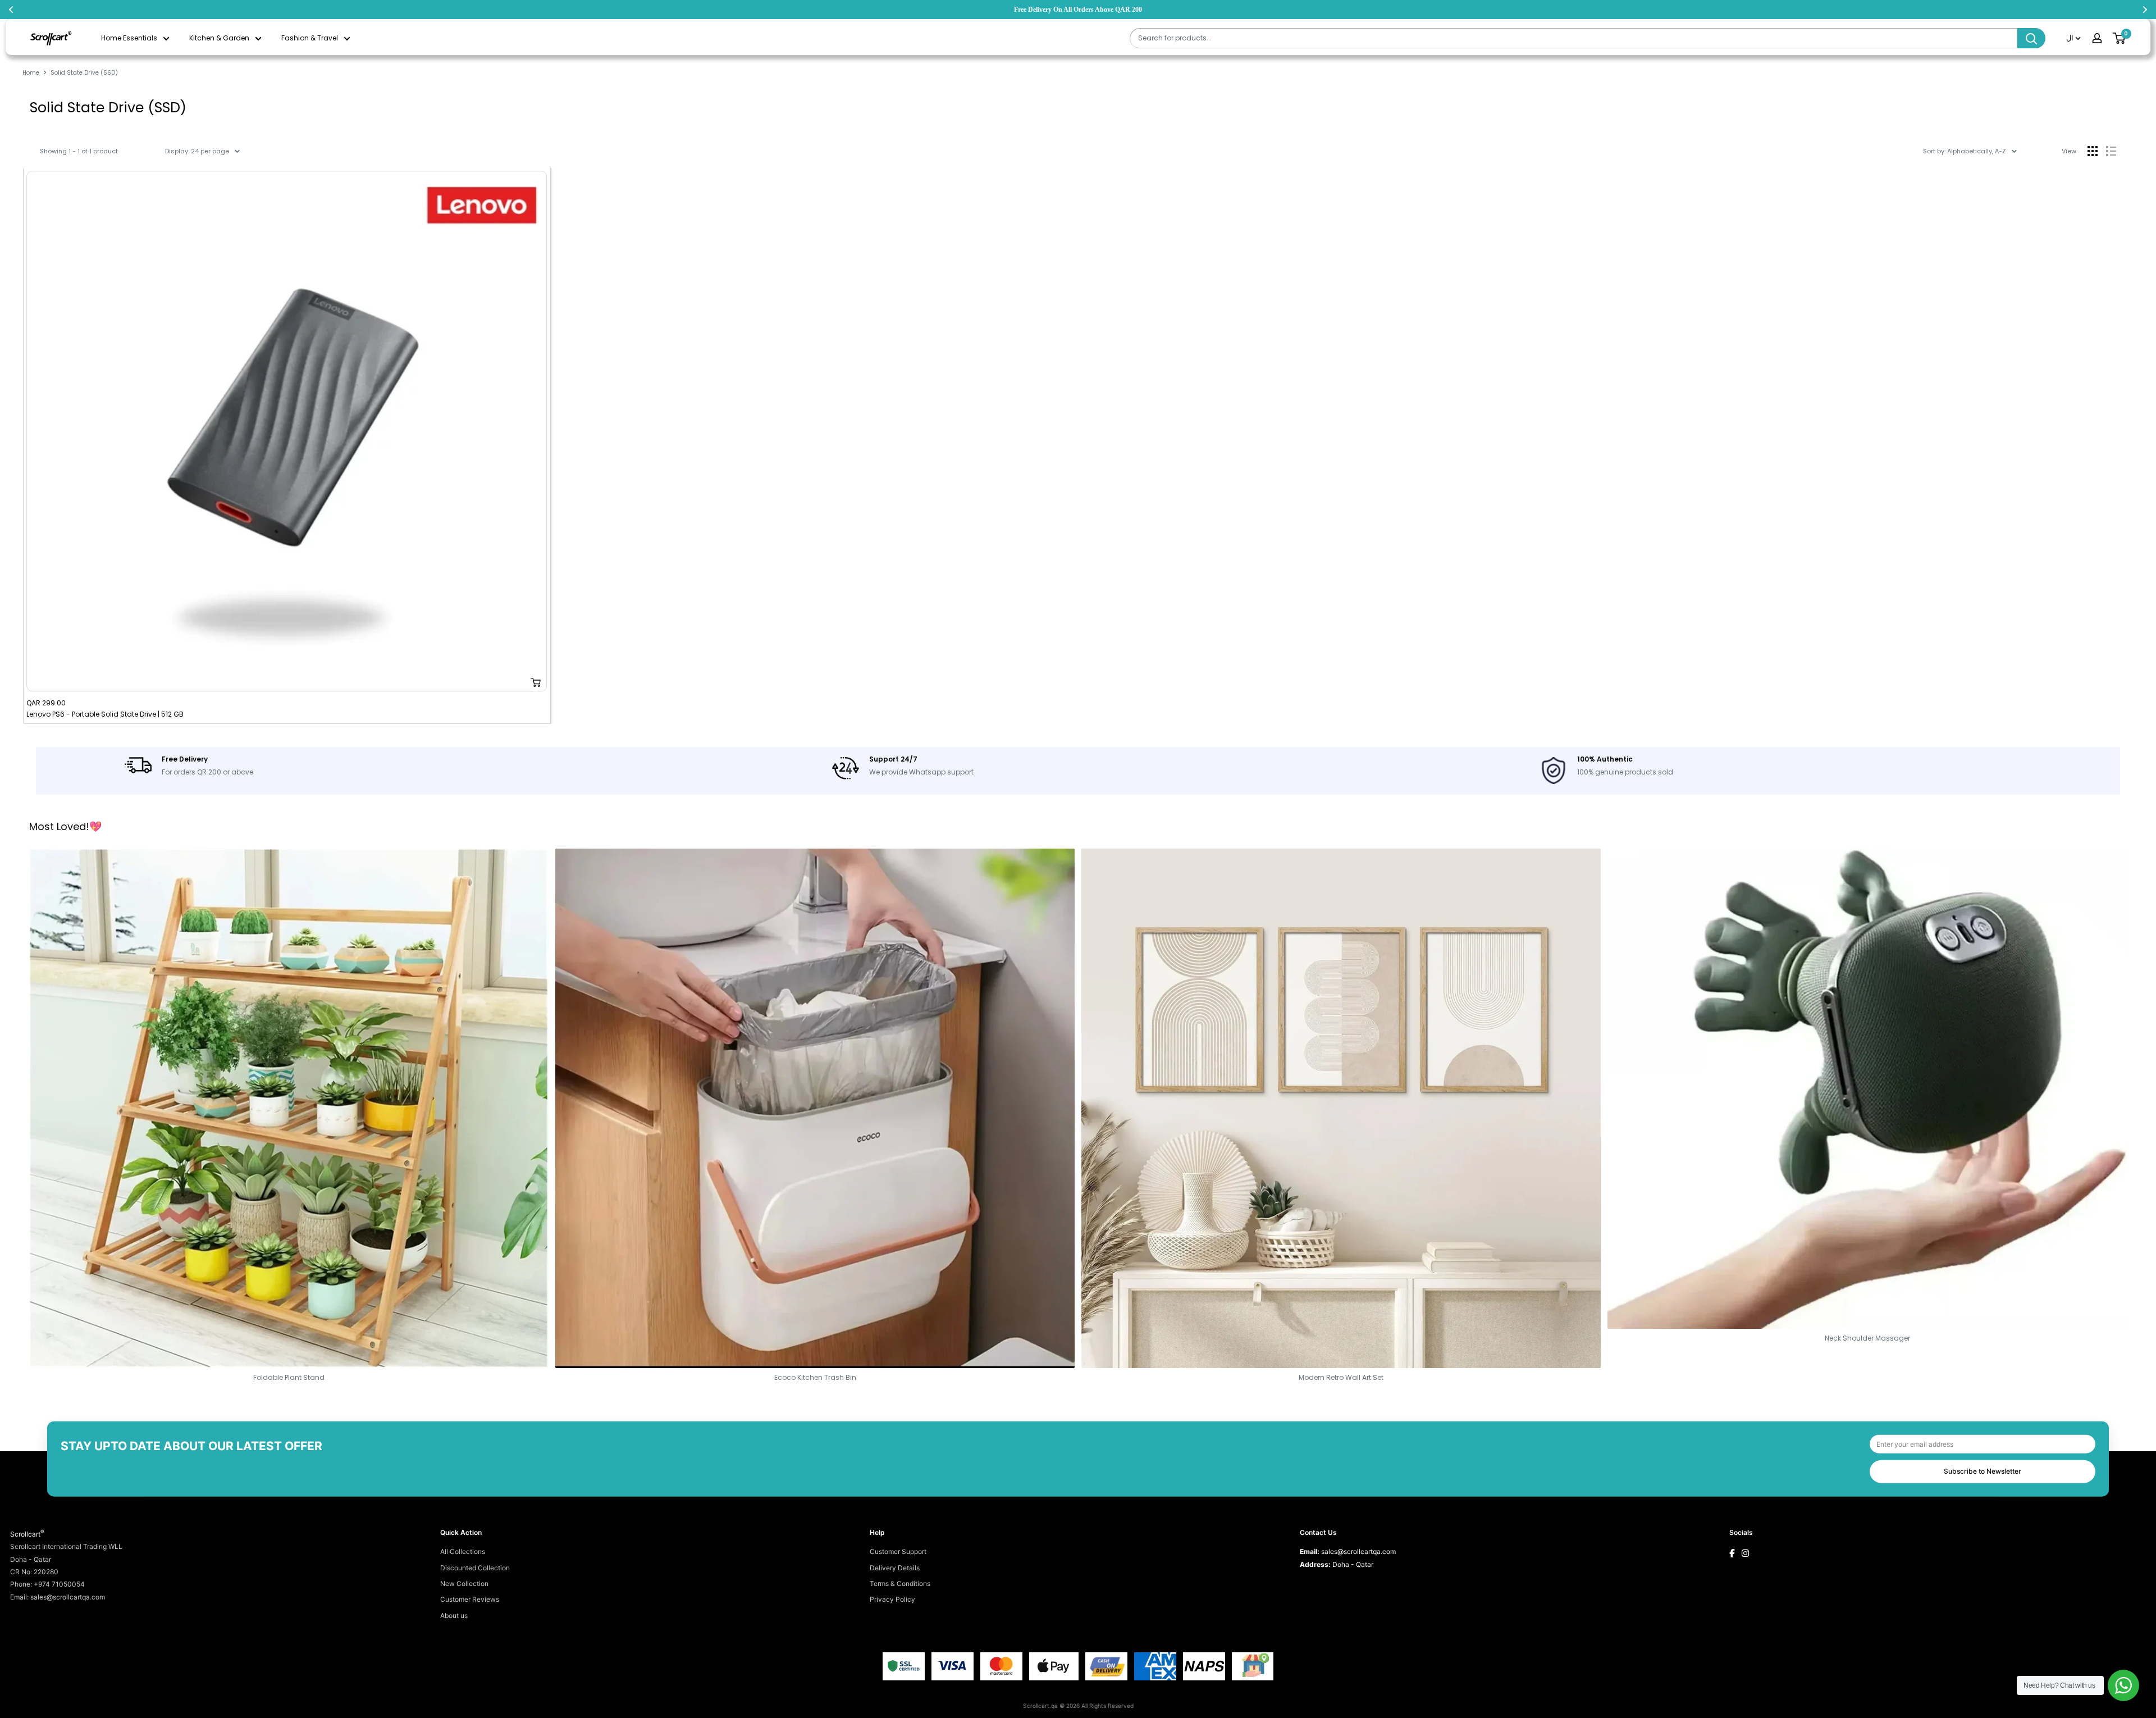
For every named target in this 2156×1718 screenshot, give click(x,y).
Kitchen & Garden (219, 38)
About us (454, 1616)
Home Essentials (129, 38)
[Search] (2031, 38)
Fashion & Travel (310, 38)
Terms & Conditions (900, 1583)
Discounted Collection (475, 1568)
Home (31, 73)
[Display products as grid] (2093, 151)
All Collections (463, 1551)
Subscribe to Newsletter (1983, 1471)
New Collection (464, 1583)
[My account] (2097, 38)
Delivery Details (895, 1568)
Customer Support (898, 1551)
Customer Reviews (470, 1599)
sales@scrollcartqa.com (1358, 1551)
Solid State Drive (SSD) (84, 73)
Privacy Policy (892, 1599)
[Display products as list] (2111, 151)
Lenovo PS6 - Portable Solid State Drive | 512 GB (105, 714)
